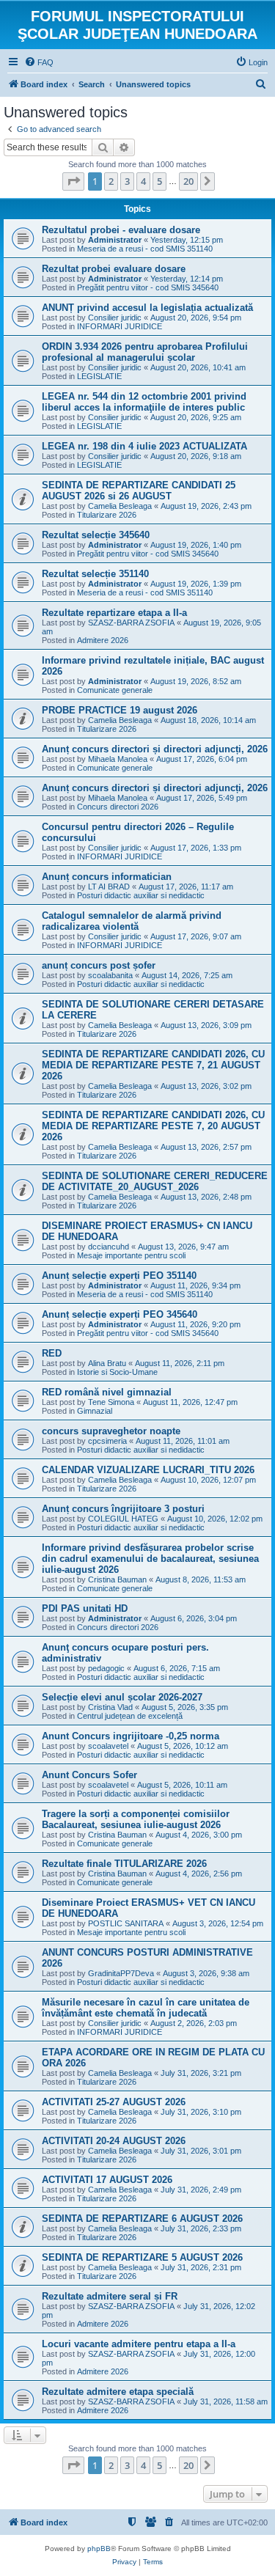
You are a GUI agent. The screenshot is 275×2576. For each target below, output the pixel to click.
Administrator (115, 240)
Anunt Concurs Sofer (89, 1775)
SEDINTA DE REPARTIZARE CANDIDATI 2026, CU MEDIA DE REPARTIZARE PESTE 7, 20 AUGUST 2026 (153, 1126)
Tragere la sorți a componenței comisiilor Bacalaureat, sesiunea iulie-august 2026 (136, 1819)
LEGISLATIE (99, 376)
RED (52, 1353)
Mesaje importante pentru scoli (131, 1255)
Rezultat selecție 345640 (96, 535)
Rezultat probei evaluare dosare (114, 269)
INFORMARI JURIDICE (120, 326)
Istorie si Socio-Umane (117, 1372)
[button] (73, 181)
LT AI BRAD (109, 887)
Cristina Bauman (117, 1579)
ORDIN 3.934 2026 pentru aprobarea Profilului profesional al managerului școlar (145, 352)
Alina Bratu (107, 1363)
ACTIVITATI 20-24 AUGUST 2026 (114, 2141)
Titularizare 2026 (107, 515)
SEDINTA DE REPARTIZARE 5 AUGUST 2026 (142, 2257)
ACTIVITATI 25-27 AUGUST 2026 (114, 2102)
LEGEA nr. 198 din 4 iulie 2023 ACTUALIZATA (144, 446)
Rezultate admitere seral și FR (110, 2296)
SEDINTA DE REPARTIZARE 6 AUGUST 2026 (142, 2219)
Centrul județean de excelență (130, 1716)
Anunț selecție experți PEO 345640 (120, 1314)
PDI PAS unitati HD (85, 1608)
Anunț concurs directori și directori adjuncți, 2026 (155, 749)
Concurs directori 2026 (118, 807)
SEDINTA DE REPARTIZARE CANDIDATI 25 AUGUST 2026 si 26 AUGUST (139, 491)
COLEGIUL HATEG (123, 1519)
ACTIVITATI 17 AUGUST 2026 (107, 2180)
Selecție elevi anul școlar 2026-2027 (122, 1697)
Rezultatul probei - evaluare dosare (121, 230)
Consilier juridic (115, 318)
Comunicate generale (115, 690)
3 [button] (127, 181)
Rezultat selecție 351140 (95, 574)
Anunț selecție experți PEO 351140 (119, 1276)
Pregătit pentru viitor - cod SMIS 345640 (148, 287)
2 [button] (111, 181)
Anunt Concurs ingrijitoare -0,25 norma (131, 1736)
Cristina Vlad (110, 1707)
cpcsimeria (107, 1441)
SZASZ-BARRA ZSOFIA (131, 623)
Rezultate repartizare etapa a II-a (114, 613)
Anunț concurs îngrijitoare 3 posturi (123, 1509)
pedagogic (106, 1668)
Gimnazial (95, 1411)
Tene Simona (111, 1402)
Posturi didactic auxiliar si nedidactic (141, 895)
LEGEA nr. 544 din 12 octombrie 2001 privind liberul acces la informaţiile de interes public (144, 402)
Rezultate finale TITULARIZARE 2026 (124, 1864)
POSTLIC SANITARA (126, 1923)
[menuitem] (39, 62)
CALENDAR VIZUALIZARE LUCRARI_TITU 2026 (148, 1470)
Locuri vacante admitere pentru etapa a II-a (139, 2344)
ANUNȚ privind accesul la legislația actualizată (147, 308)
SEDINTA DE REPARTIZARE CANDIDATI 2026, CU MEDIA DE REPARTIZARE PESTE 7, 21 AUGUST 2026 (153, 1065)
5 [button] (159, 181)
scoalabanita (110, 975)
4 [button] (143, 181)
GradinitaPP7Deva (121, 1973)
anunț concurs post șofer (99, 965)
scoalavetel (108, 1746)
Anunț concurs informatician (107, 877)
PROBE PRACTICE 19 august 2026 (120, 710)
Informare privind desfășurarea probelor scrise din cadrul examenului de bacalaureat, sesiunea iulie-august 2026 (150, 1559)
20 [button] (188, 181)
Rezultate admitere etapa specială (118, 2392)
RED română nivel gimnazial (107, 1392)
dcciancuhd (109, 1247)
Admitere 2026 (103, 640)
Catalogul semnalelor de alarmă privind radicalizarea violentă (132, 921)
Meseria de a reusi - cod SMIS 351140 (145, 249)
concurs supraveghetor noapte (111, 1431)
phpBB (99, 2549)
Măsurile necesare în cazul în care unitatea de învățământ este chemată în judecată (146, 2008)
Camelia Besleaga (120, 506)
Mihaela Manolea (118, 759)
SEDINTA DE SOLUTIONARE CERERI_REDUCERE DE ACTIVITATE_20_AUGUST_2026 (155, 1181)
